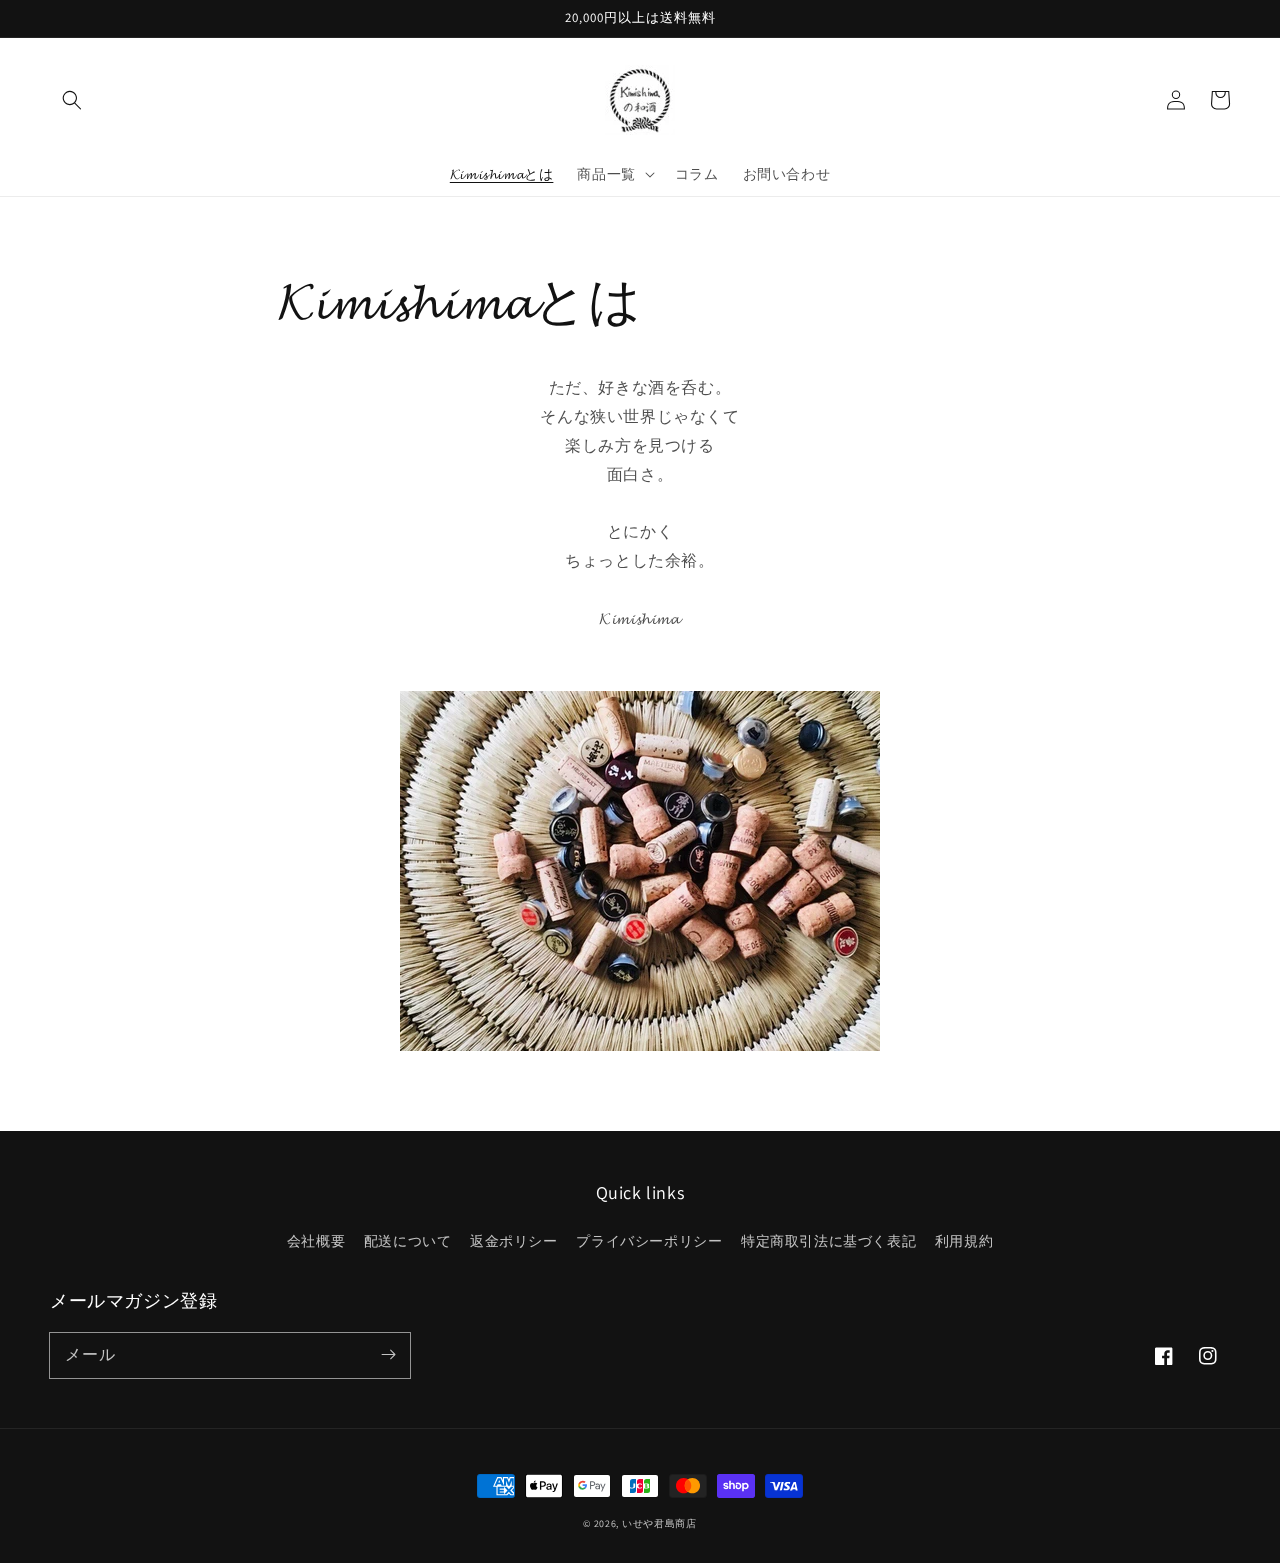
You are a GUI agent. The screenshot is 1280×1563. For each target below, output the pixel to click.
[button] (72, 100)
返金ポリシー (514, 1241)
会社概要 (316, 1241)
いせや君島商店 (659, 1523)
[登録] (388, 1355)
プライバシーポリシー (649, 1241)
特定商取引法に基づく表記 (828, 1241)
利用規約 (964, 1241)
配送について (408, 1241)
